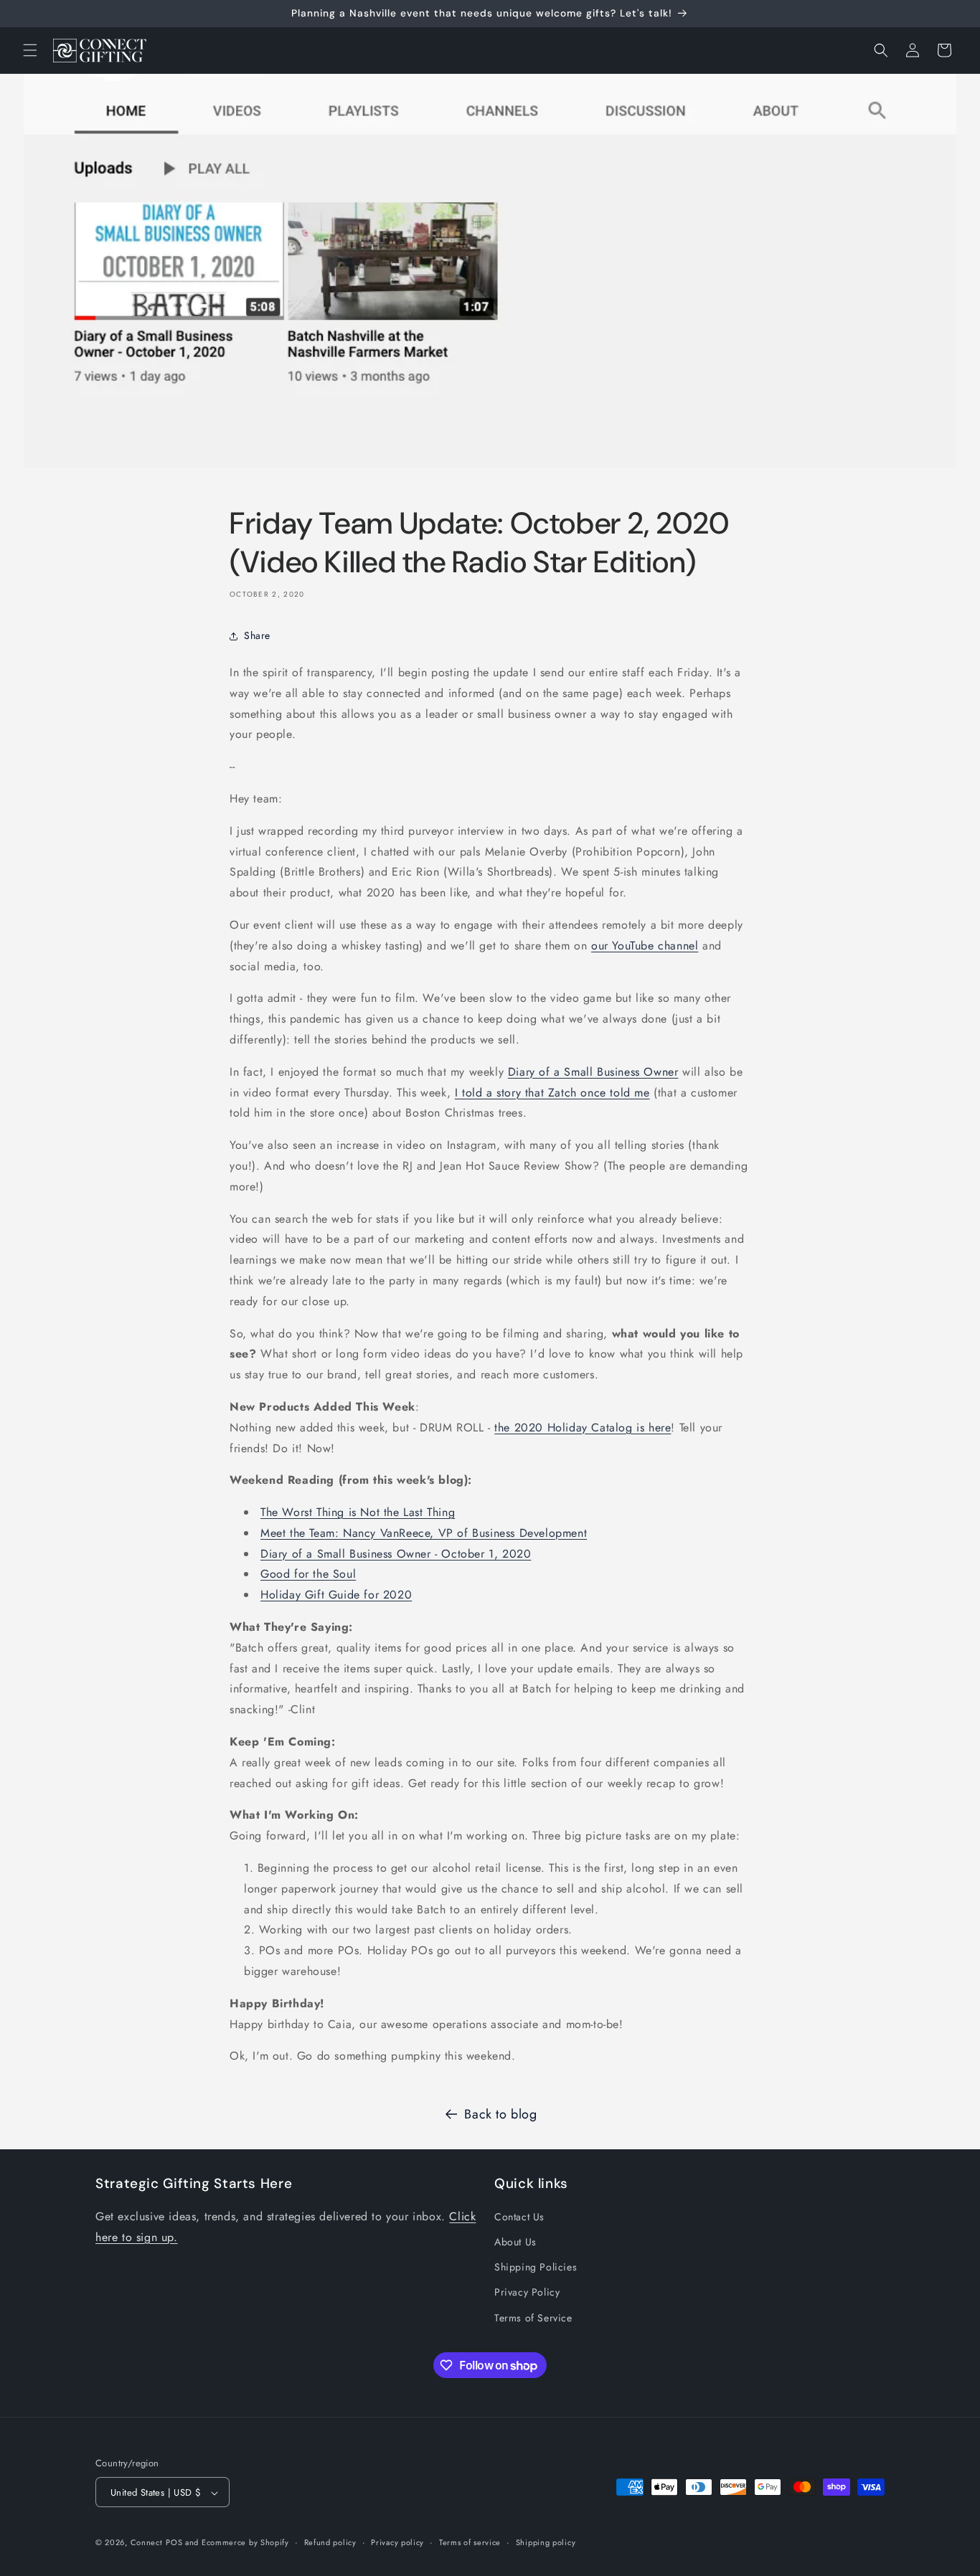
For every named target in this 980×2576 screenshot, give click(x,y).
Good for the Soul (308, 1574)
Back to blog (500, 2114)
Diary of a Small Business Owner (593, 1072)
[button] (30, 50)
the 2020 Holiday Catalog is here (583, 1427)
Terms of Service (533, 2318)
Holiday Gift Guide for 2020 (336, 1595)
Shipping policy (546, 2542)
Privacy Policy (527, 2293)
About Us (515, 2242)
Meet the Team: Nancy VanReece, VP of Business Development (424, 1533)
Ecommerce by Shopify (245, 2543)
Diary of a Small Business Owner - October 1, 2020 (396, 1554)
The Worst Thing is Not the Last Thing (358, 1512)
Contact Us (519, 2217)
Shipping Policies (536, 2268)
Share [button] (257, 635)
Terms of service (470, 2542)
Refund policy (330, 2542)
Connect (147, 2543)
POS (174, 2543)
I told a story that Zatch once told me (552, 1093)
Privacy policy (397, 2542)
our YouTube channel (645, 946)
